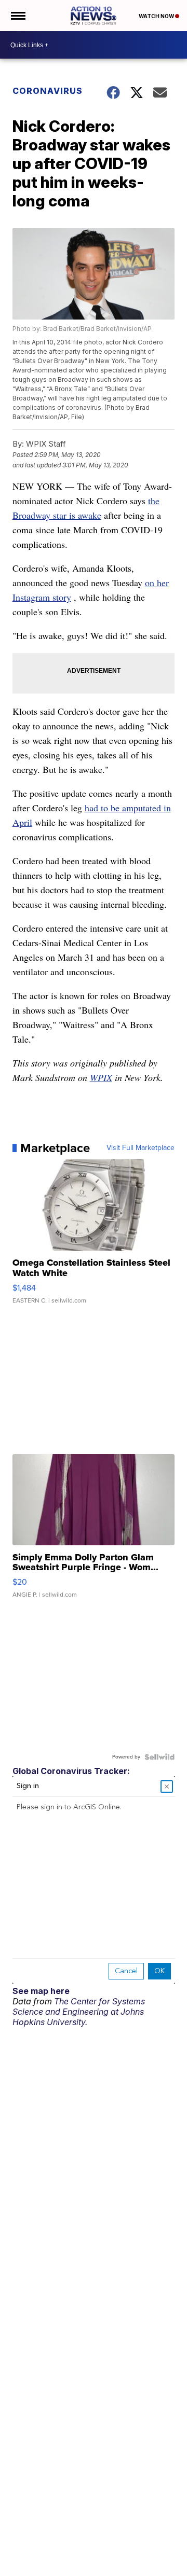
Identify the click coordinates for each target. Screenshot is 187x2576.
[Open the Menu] (17, 16)
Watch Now (157, 16)
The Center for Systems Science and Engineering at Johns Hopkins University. (79, 2012)
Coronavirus (48, 91)
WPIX (101, 1077)
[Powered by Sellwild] (159, 1757)
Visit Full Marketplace (141, 1148)
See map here (41, 1991)
